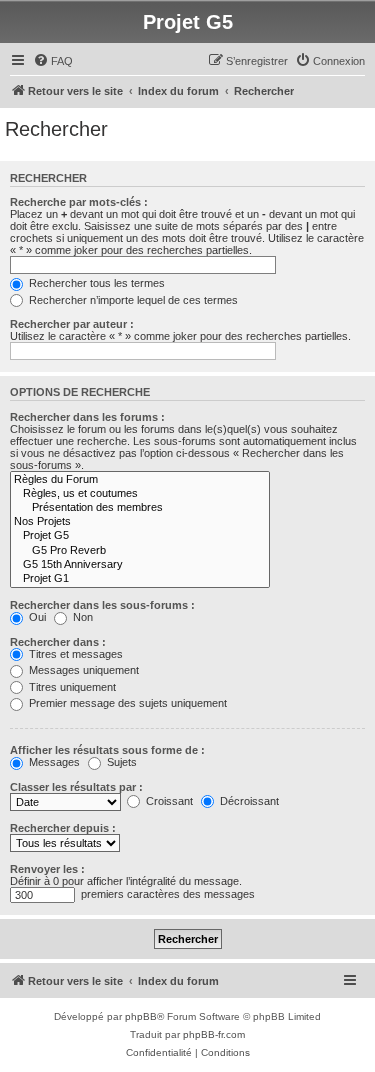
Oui (36, 617)
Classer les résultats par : (76, 787)
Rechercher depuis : (63, 828)
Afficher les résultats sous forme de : (107, 750)
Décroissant (248, 801)
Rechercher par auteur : (72, 324)
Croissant (168, 801)
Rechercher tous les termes (95, 283)
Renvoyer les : (47, 869)
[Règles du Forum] (140, 480)
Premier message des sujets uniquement (126, 703)
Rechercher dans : (58, 642)
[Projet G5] (140, 536)
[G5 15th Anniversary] (140, 565)
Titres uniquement (71, 687)
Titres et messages (74, 654)
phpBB (141, 1016)
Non (81, 617)
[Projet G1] (140, 579)
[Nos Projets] (140, 522)
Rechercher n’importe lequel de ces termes (132, 300)
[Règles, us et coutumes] (140, 494)
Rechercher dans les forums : (87, 417)
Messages (53, 762)
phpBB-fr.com (214, 1034)
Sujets (120, 762)
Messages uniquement (82, 670)
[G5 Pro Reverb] (140, 551)
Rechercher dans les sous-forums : (102, 605)
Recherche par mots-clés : (79, 202)
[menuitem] (53, 61)
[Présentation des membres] (140, 508)
